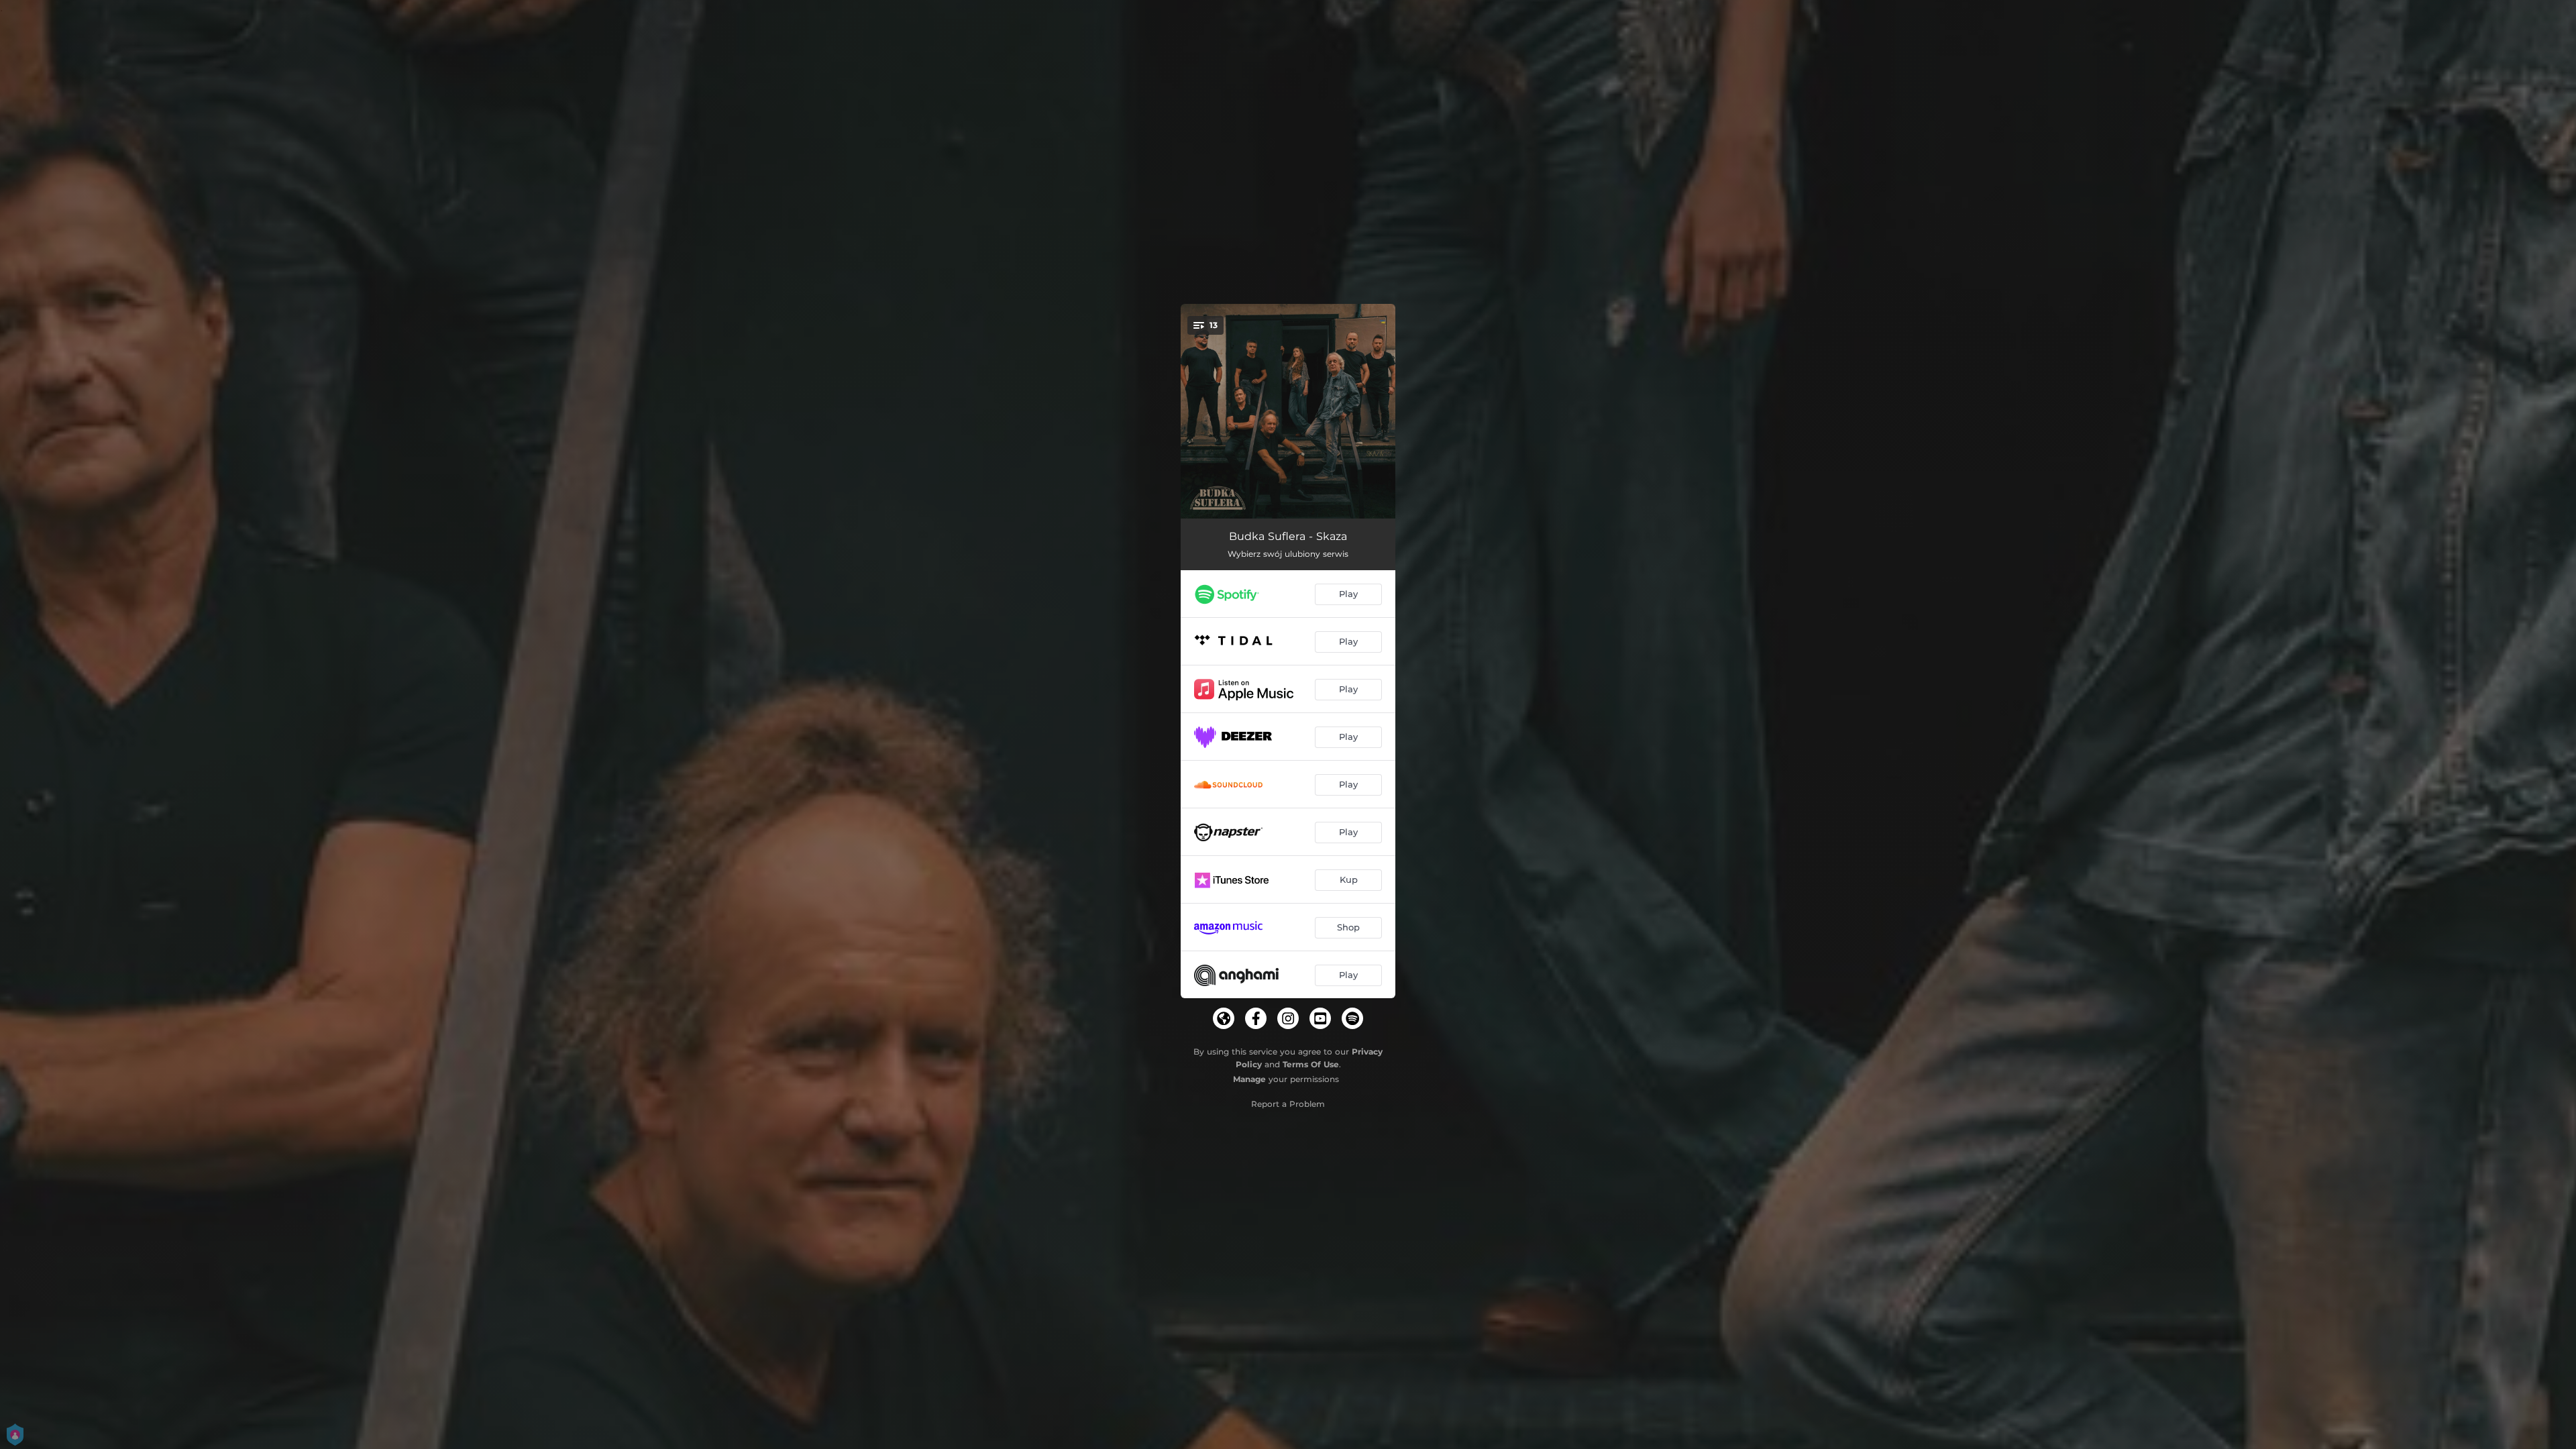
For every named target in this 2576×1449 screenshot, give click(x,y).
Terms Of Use (1311, 1064)
